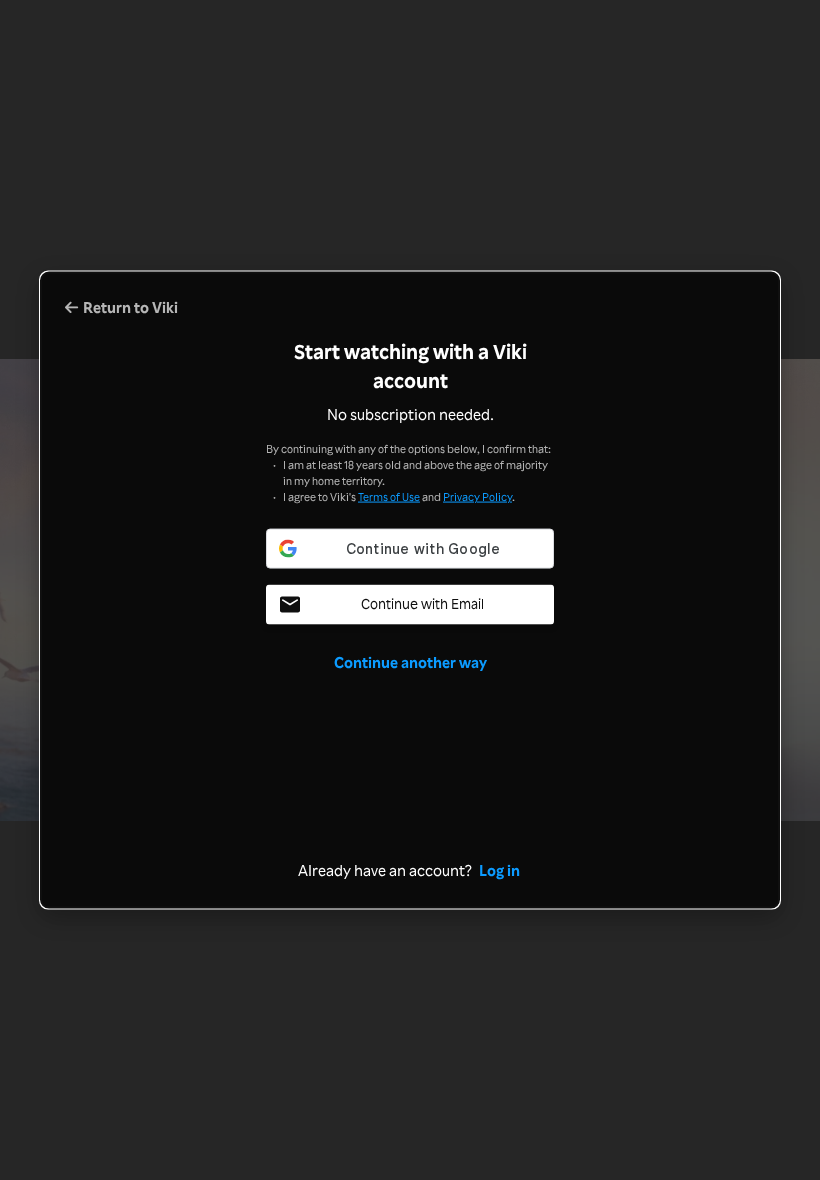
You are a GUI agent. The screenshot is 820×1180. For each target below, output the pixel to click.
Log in (499, 869)
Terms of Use (389, 495)
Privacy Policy (477, 495)
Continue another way (410, 661)
